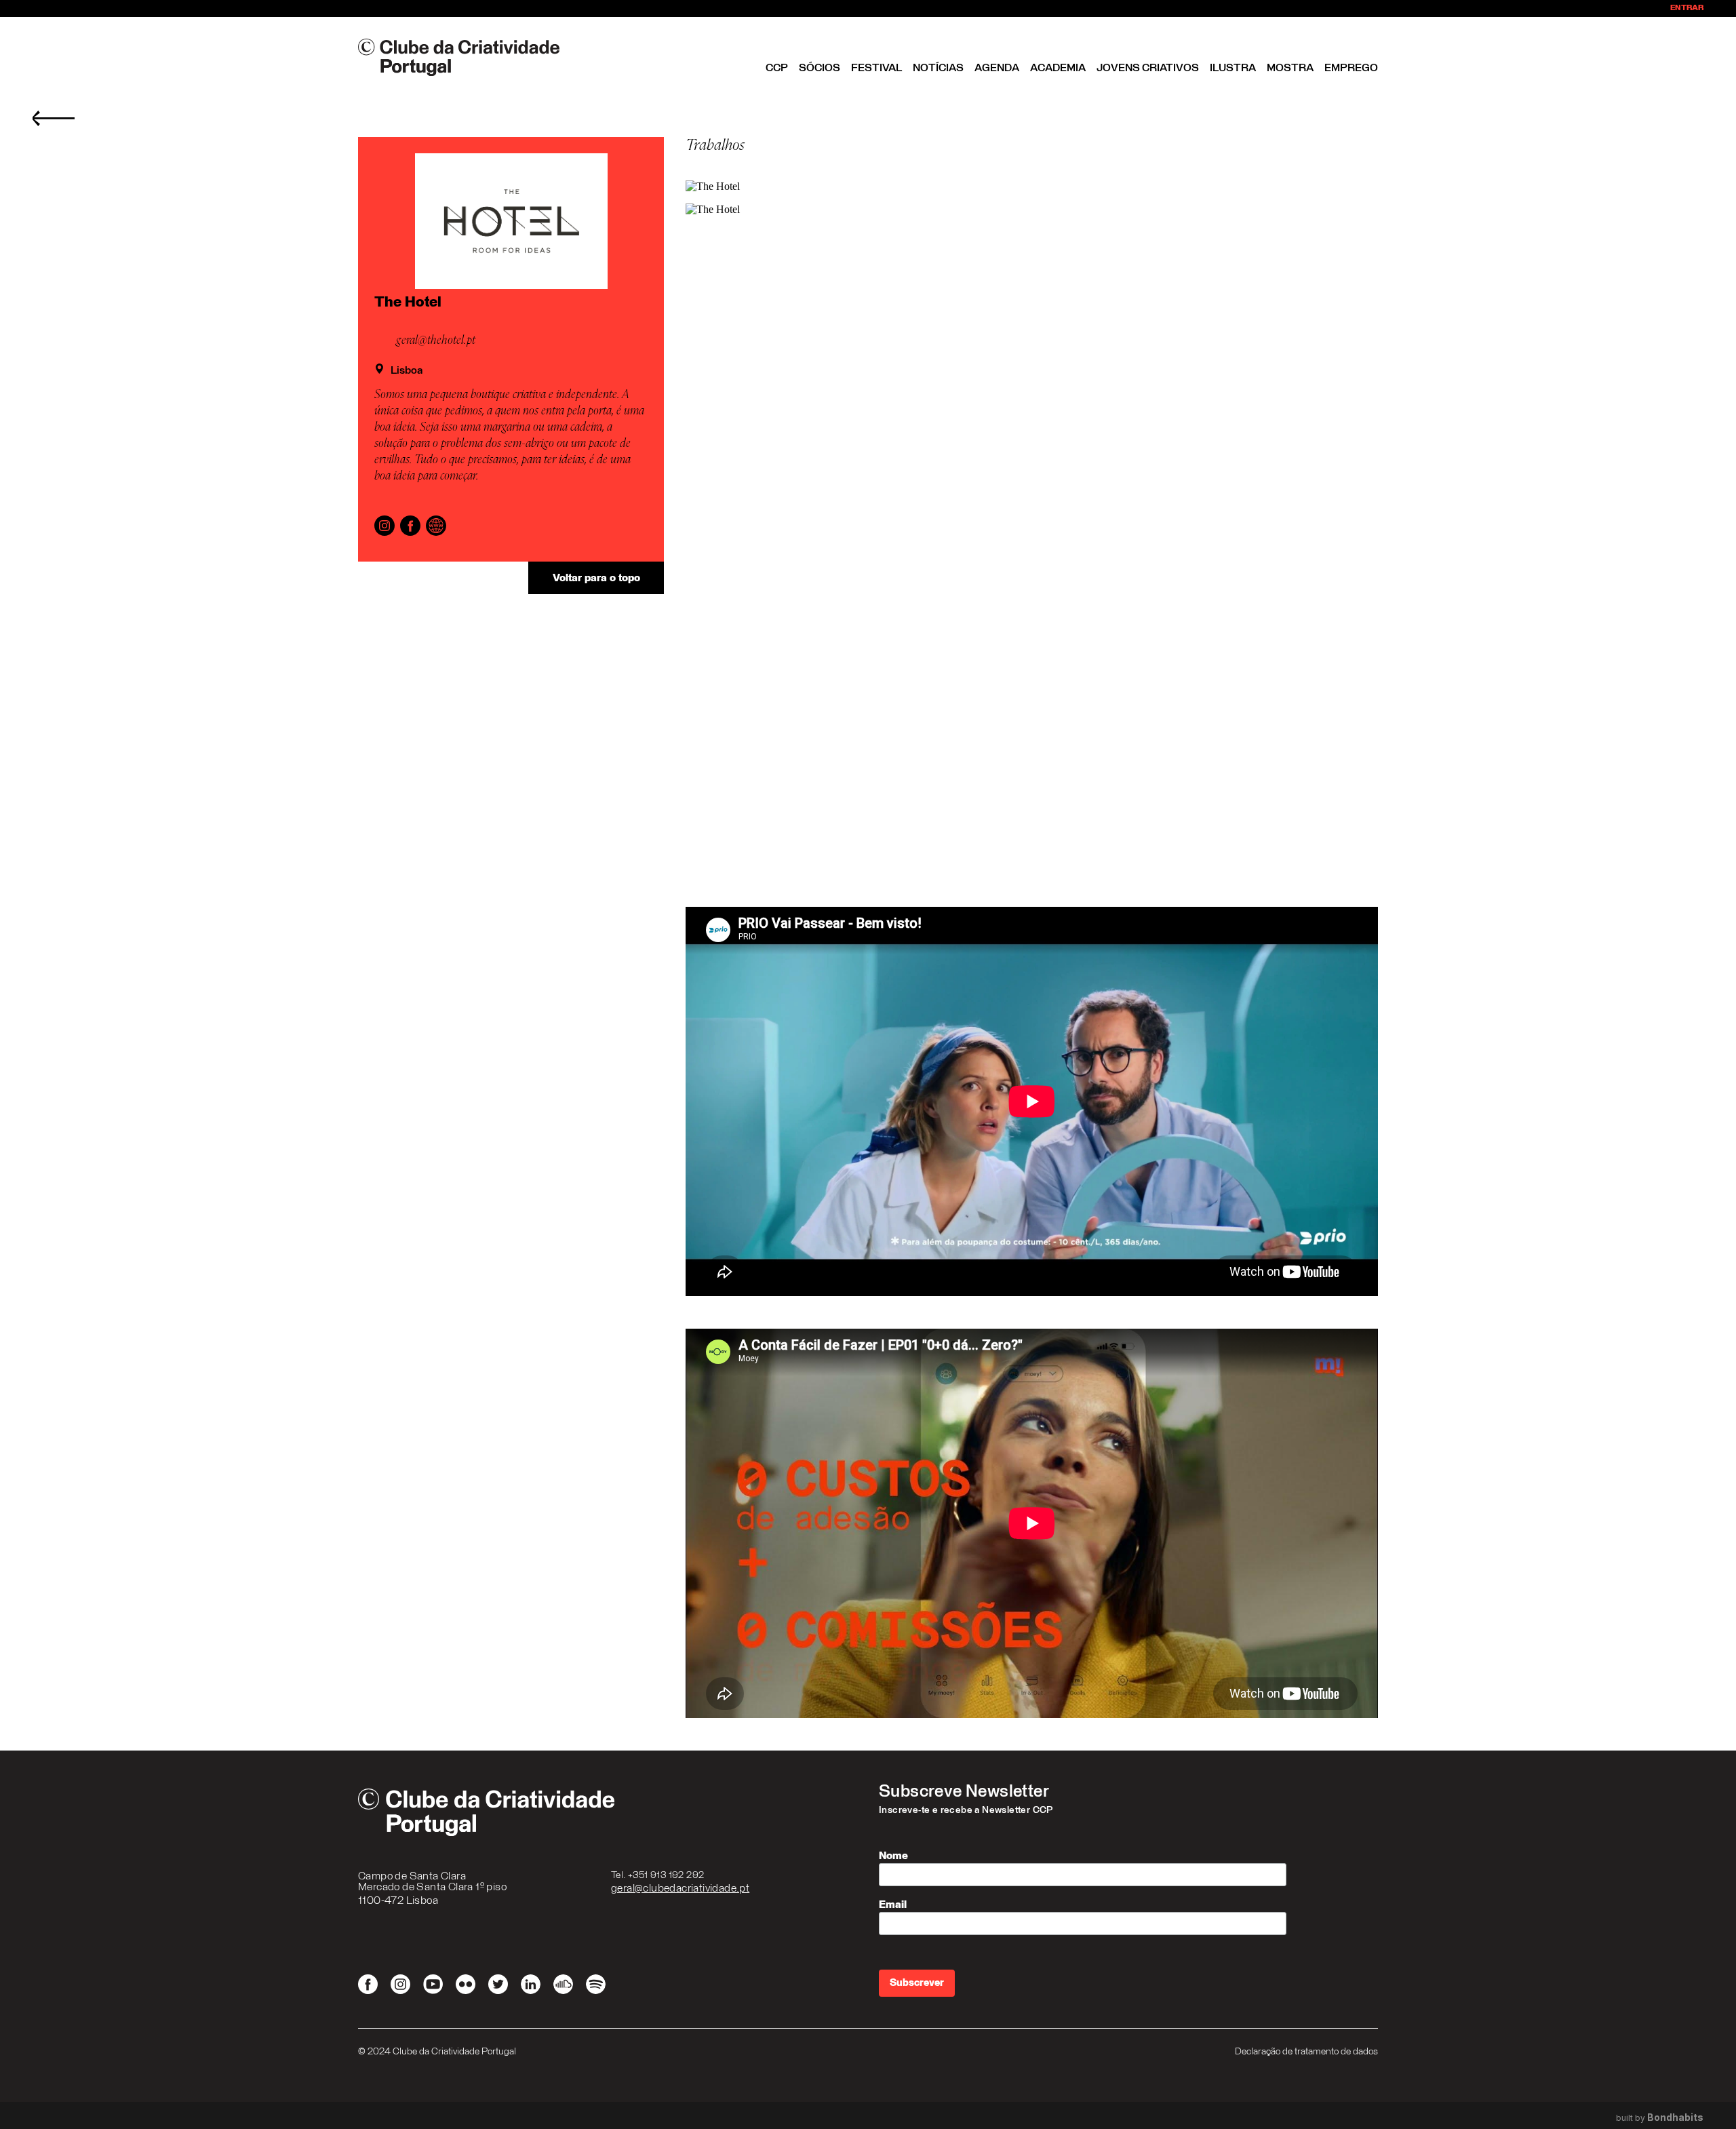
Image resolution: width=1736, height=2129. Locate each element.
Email (893, 1905)
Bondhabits (1675, 2117)
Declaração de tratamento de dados (1306, 2052)
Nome (893, 1856)
